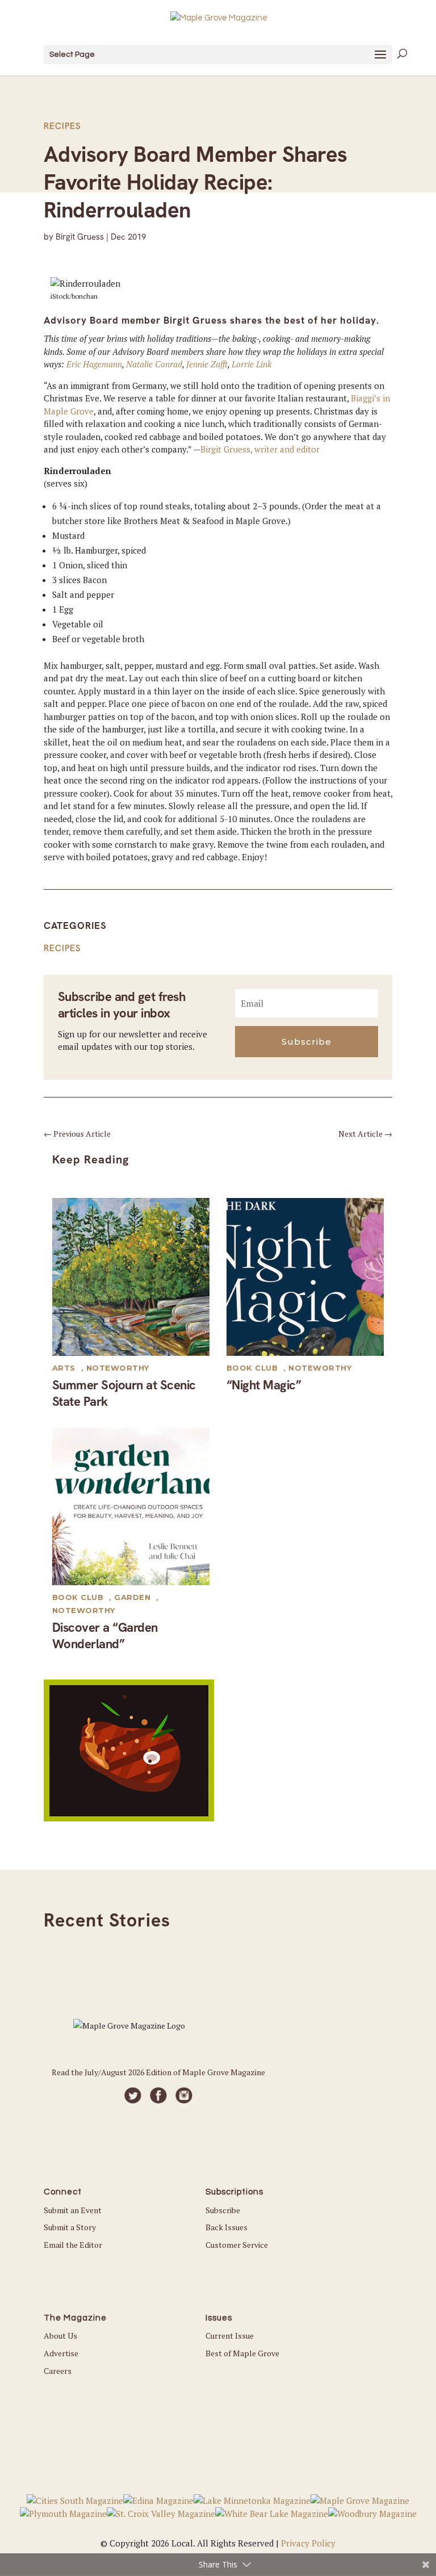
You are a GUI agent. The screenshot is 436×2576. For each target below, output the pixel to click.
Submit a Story (70, 2227)
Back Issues (227, 2227)
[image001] (129, 1818)
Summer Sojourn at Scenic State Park (124, 1393)
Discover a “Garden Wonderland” (105, 1636)
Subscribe (223, 2210)
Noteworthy (118, 1368)
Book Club (252, 1368)
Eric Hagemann (94, 364)
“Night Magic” (264, 1385)
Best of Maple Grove (242, 2353)
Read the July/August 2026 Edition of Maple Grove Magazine (158, 2072)
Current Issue (230, 2336)
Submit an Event (73, 2210)
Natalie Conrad (154, 364)
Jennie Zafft (207, 364)
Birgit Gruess (80, 237)
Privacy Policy (308, 2543)
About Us (60, 2336)
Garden (132, 1597)
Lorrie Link (251, 364)
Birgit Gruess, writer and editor (260, 449)
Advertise (61, 2353)
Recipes (62, 126)
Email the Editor (73, 2245)
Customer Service (237, 2245)
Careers (58, 2371)
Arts (64, 1368)
